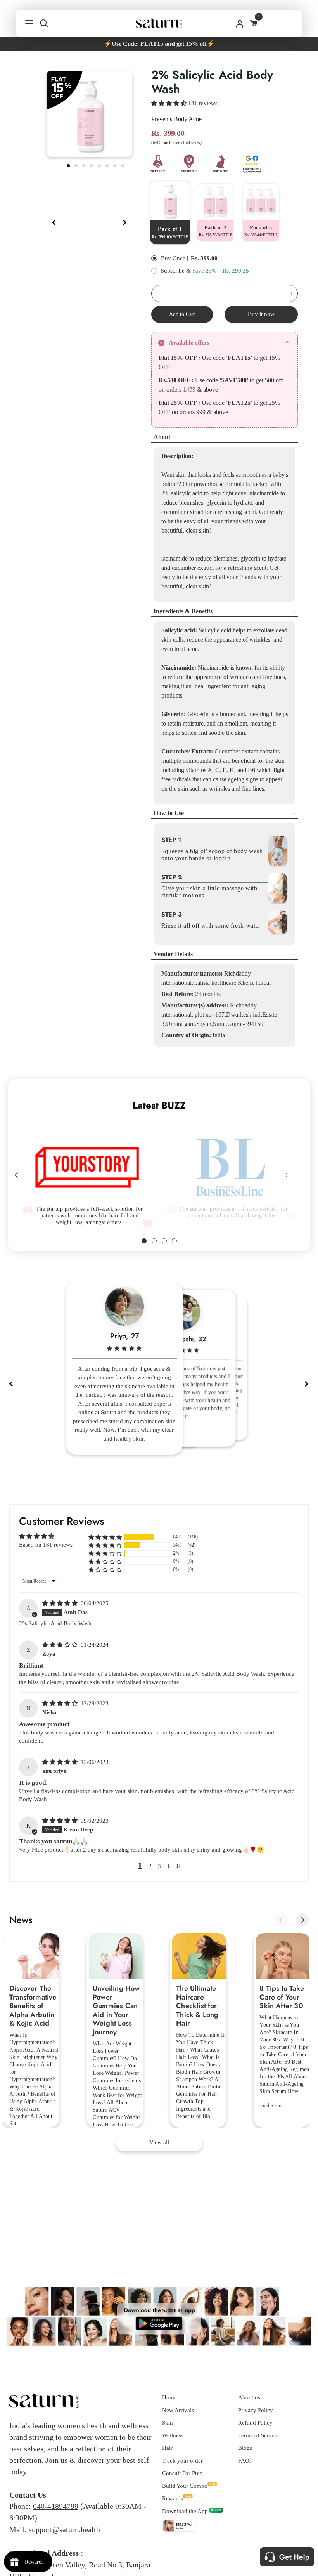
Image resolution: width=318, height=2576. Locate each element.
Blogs (245, 2448)
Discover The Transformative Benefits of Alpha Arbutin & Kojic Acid (33, 2006)
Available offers (189, 343)
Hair (167, 2448)
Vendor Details (173, 954)
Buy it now (261, 314)
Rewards (173, 2498)
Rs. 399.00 (204, 258)
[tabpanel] (90, 114)
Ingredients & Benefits (183, 611)
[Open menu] (25, 23)
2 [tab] (77, 165)
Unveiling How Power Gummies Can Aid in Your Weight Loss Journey (116, 2010)
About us (249, 2397)
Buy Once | (175, 258)
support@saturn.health (64, 2529)
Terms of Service (258, 2435)
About (162, 437)
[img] (61, 1603)
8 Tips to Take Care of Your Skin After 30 (282, 1997)
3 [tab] (85, 165)
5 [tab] (100, 165)
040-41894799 (56, 2506)
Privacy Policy (256, 2410)
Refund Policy (255, 2423)
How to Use (169, 813)
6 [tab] (108, 165)
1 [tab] (69, 165)
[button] (170, 103)
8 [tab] (123, 165)
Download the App (185, 2511)
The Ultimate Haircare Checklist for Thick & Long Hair (197, 2006)
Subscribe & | (190, 271)
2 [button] (150, 1866)
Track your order (182, 2461)
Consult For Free (182, 2473)
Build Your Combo (185, 2486)
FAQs (245, 2461)
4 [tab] (92, 165)
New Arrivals (178, 2410)
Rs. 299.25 (236, 271)
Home (169, 2397)
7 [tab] (116, 165)
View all (159, 2142)
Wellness (173, 2435)
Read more (270, 2105)
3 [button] (159, 1866)
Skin (168, 2423)
